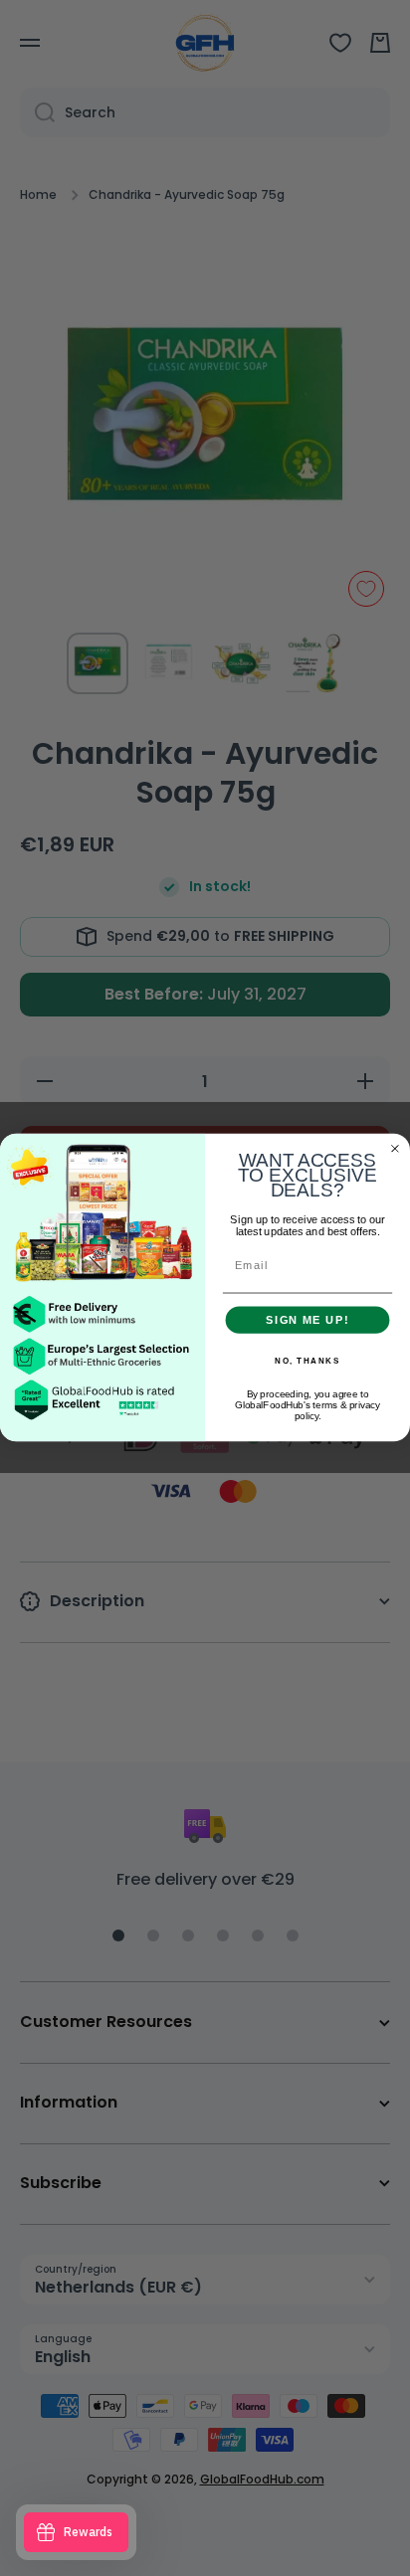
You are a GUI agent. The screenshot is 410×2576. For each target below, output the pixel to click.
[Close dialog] (395, 1149)
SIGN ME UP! (307, 1320)
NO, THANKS (307, 1362)
